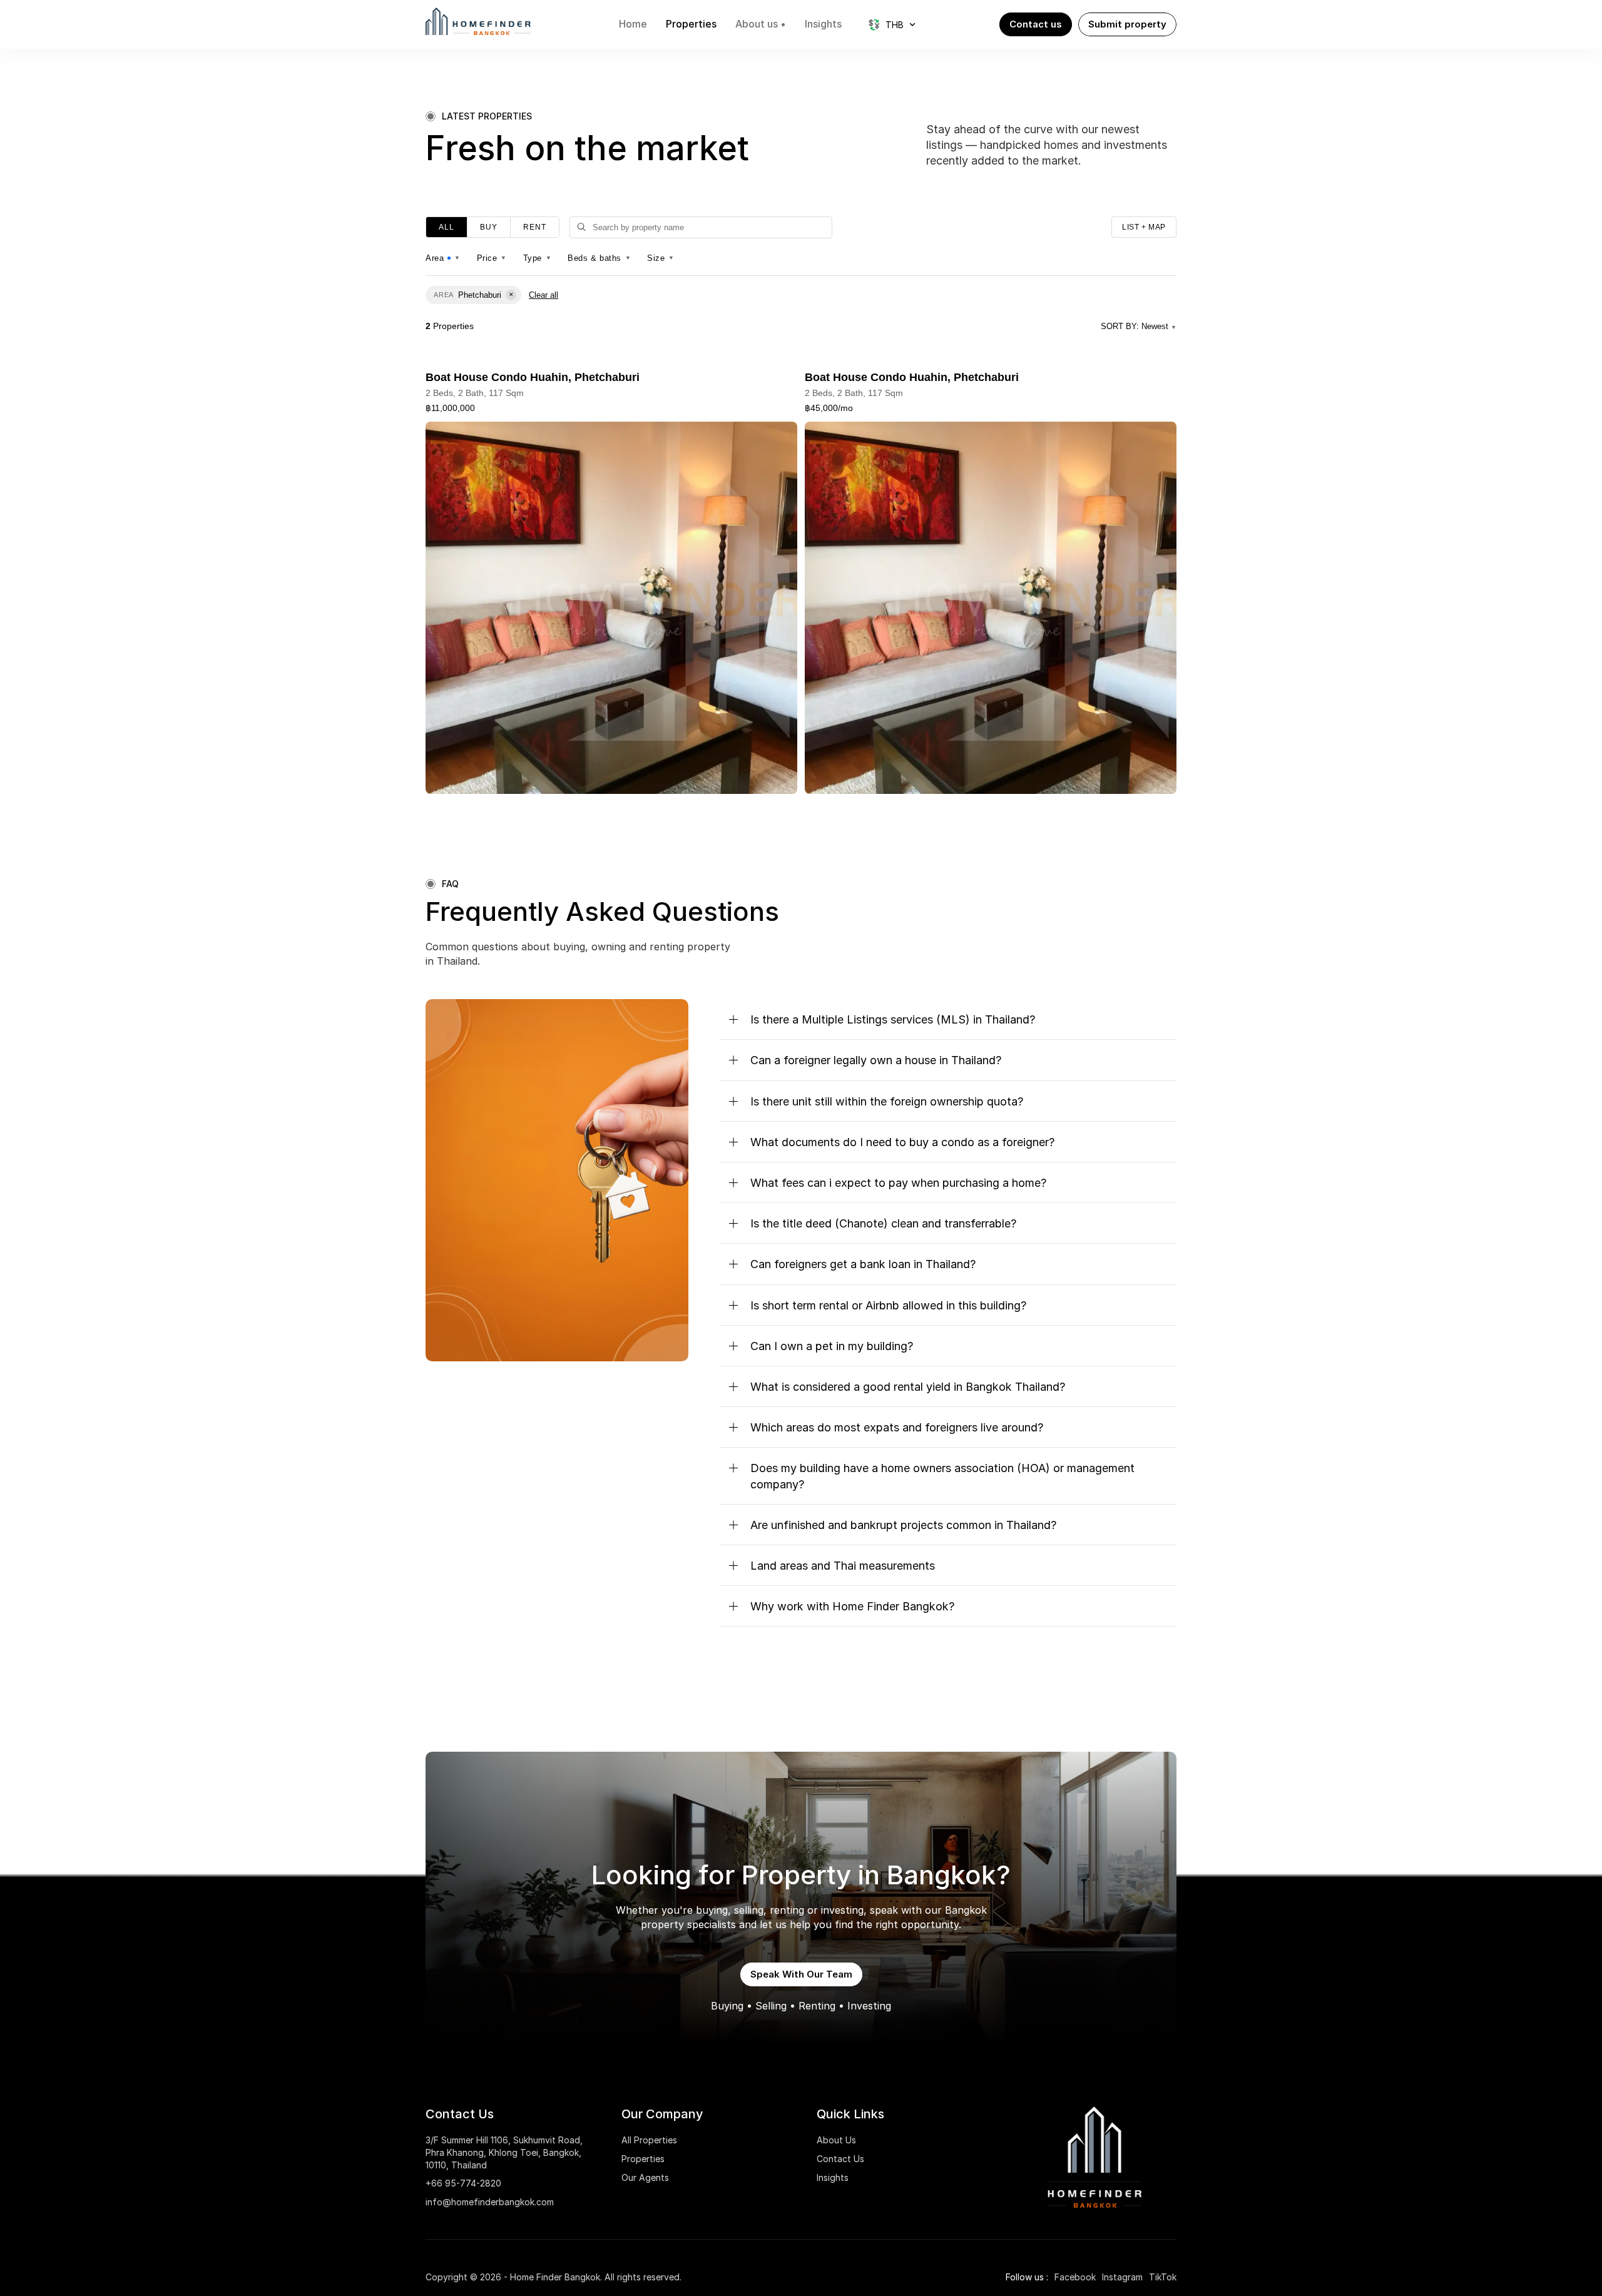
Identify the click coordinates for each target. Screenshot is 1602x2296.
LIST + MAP (1144, 227)
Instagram (1122, 2277)
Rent (535, 227)
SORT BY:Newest (1139, 326)
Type (538, 258)
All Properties (649, 2140)
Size (661, 258)
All (446, 227)
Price (492, 258)
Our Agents (645, 2177)
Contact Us (840, 2159)
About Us (836, 2140)
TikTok (1163, 2277)
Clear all (543, 295)
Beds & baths (599, 258)
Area (443, 258)
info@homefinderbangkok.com (490, 2202)
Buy (489, 227)
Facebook (1075, 2277)
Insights (833, 2177)
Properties (643, 2159)
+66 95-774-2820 (463, 2183)
